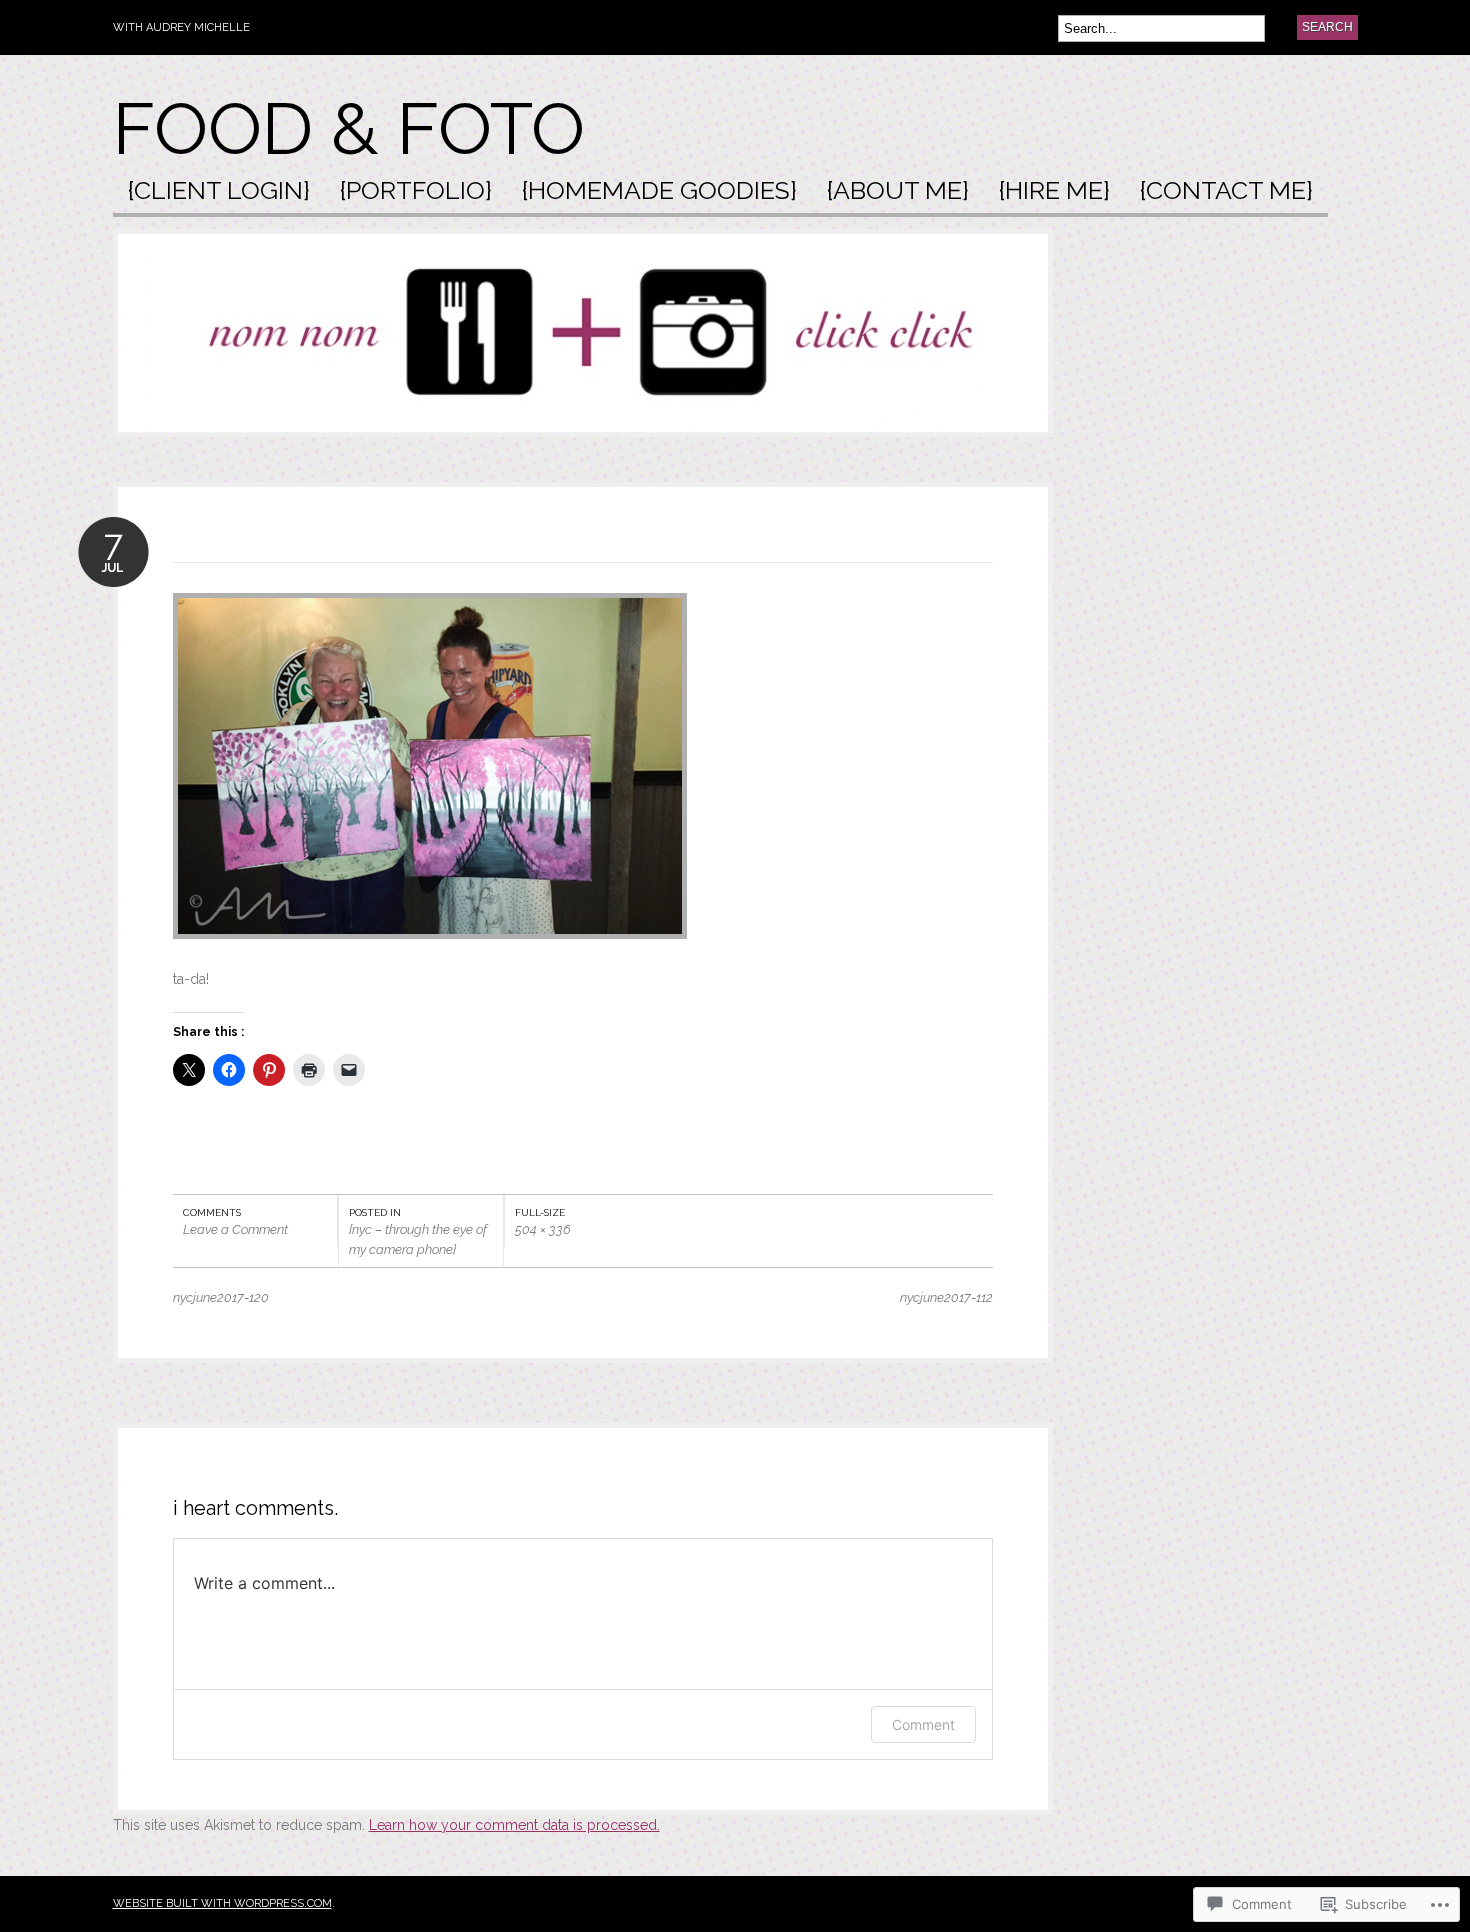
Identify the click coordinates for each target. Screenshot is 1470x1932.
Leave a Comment (235, 1229)
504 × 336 (543, 1229)
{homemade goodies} (659, 191)
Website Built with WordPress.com (222, 1903)
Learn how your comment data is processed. (514, 1825)
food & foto (349, 128)
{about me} (898, 191)
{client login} (219, 191)
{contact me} (1226, 191)
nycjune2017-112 (946, 1297)
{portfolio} (416, 191)
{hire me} (1054, 191)
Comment (923, 1724)
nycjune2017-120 (221, 1297)
